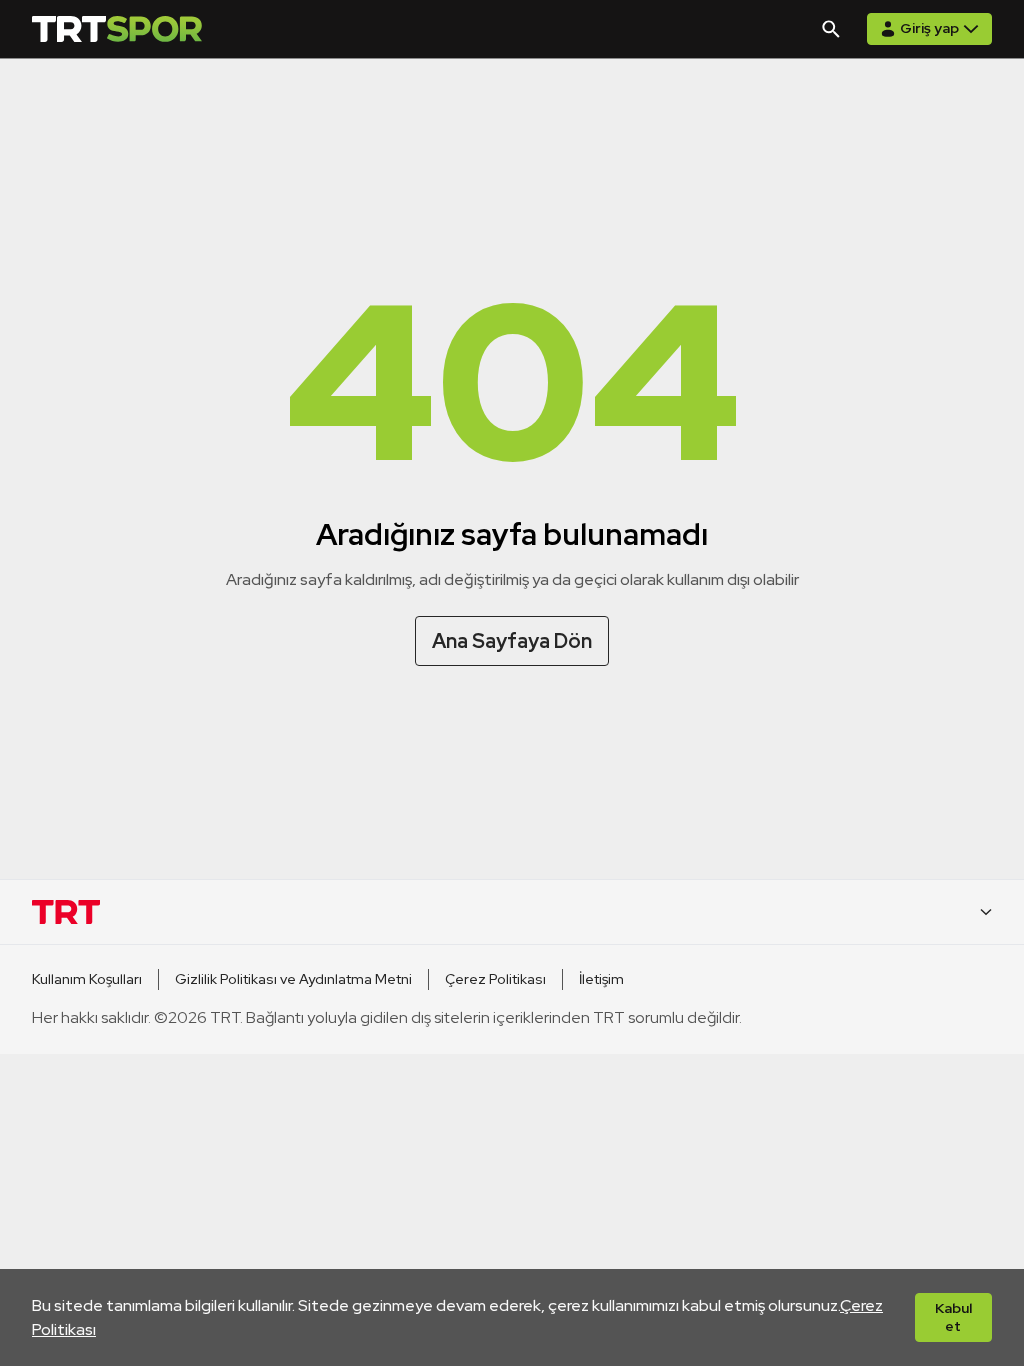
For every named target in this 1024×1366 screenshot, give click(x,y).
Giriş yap (929, 28)
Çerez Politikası (495, 979)
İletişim (601, 979)
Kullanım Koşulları (87, 979)
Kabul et (953, 1317)
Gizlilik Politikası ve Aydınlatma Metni (293, 979)
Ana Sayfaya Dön (512, 641)
